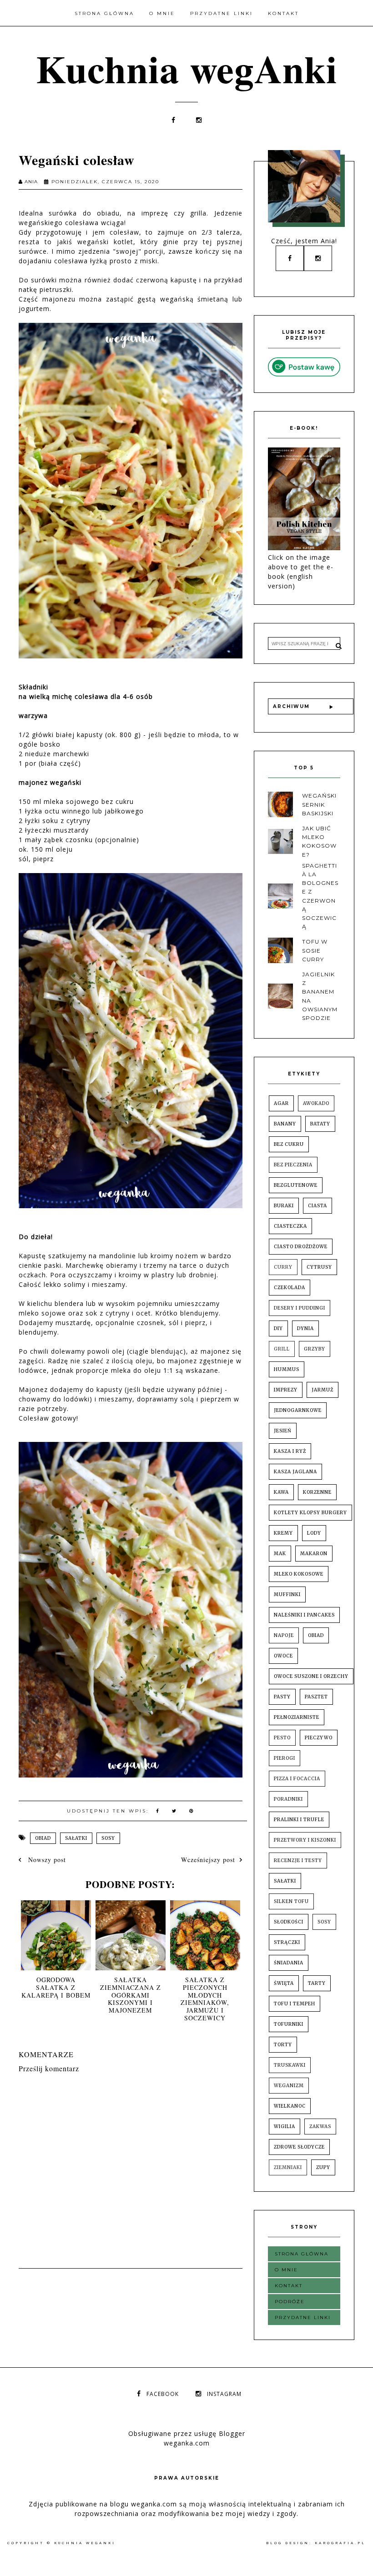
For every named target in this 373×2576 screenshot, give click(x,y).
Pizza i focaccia (297, 1779)
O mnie (162, 13)
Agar (281, 1103)
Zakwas (320, 2127)
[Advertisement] (184, 2294)
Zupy (323, 2167)
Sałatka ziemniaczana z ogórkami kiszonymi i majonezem (131, 1995)
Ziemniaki (288, 2167)
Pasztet (316, 1697)
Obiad (43, 1838)
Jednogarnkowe (298, 1410)
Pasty (282, 1697)
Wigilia (285, 2127)
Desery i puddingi (300, 1308)
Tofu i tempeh (295, 2004)
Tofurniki (289, 2024)
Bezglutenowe (296, 1185)
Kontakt (283, 13)
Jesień (283, 1431)
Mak (280, 1554)
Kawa (281, 1492)
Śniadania (289, 1963)
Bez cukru (289, 1144)
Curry (283, 1267)
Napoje (284, 1635)
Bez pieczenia (293, 1165)
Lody (314, 1533)
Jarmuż (323, 1390)
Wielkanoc (290, 2106)
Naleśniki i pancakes (304, 1615)
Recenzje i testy (298, 1860)
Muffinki (287, 1594)
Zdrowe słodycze (299, 2147)
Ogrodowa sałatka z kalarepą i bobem (56, 1987)
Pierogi (285, 1758)
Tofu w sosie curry (315, 950)
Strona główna (104, 13)
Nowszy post (46, 1860)
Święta (284, 1983)
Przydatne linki (222, 13)
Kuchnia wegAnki (187, 68)
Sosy (108, 1838)
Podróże (290, 2302)
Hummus (287, 1369)
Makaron (314, 1554)
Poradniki (288, 1799)
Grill (282, 1349)
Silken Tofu (291, 1901)
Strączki (287, 1942)
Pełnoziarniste (297, 1717)
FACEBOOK (163, 2394)
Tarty (317, 1983)
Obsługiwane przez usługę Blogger (187, 2433)
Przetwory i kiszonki (305, 1840)
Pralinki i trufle (299, 1820)
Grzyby (315, 1349)
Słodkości (289, 1922)
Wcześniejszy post (208, 1860)
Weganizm (289, 2086)
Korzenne (317, 1492)
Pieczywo (319, 1738)
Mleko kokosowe (299, 1574)
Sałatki (76, 1838)
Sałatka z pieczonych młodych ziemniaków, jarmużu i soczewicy (205, 1999)
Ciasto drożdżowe (301, 1247)
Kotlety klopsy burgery (310, 1513)
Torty (283, 2045)
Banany (285, 1124)
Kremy (283, 1533)
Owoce (283, 1656)
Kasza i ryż (290, 1451)
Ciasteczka (290, 1226)
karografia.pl (340, 2543)
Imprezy (286, 1390)
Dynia (305, 1328)
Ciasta (318, 1206)
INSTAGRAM (224, 2394)
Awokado (316, 1103)
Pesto (282, 1738)
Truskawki (290, 2065)
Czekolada (290, 1288)
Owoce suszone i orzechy (311, 1676)
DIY (278, 1328)
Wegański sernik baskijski (319, 804)
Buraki (284, 1206)
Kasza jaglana (295, 1472)
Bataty (320, 1124)
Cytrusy (319, 1267)
